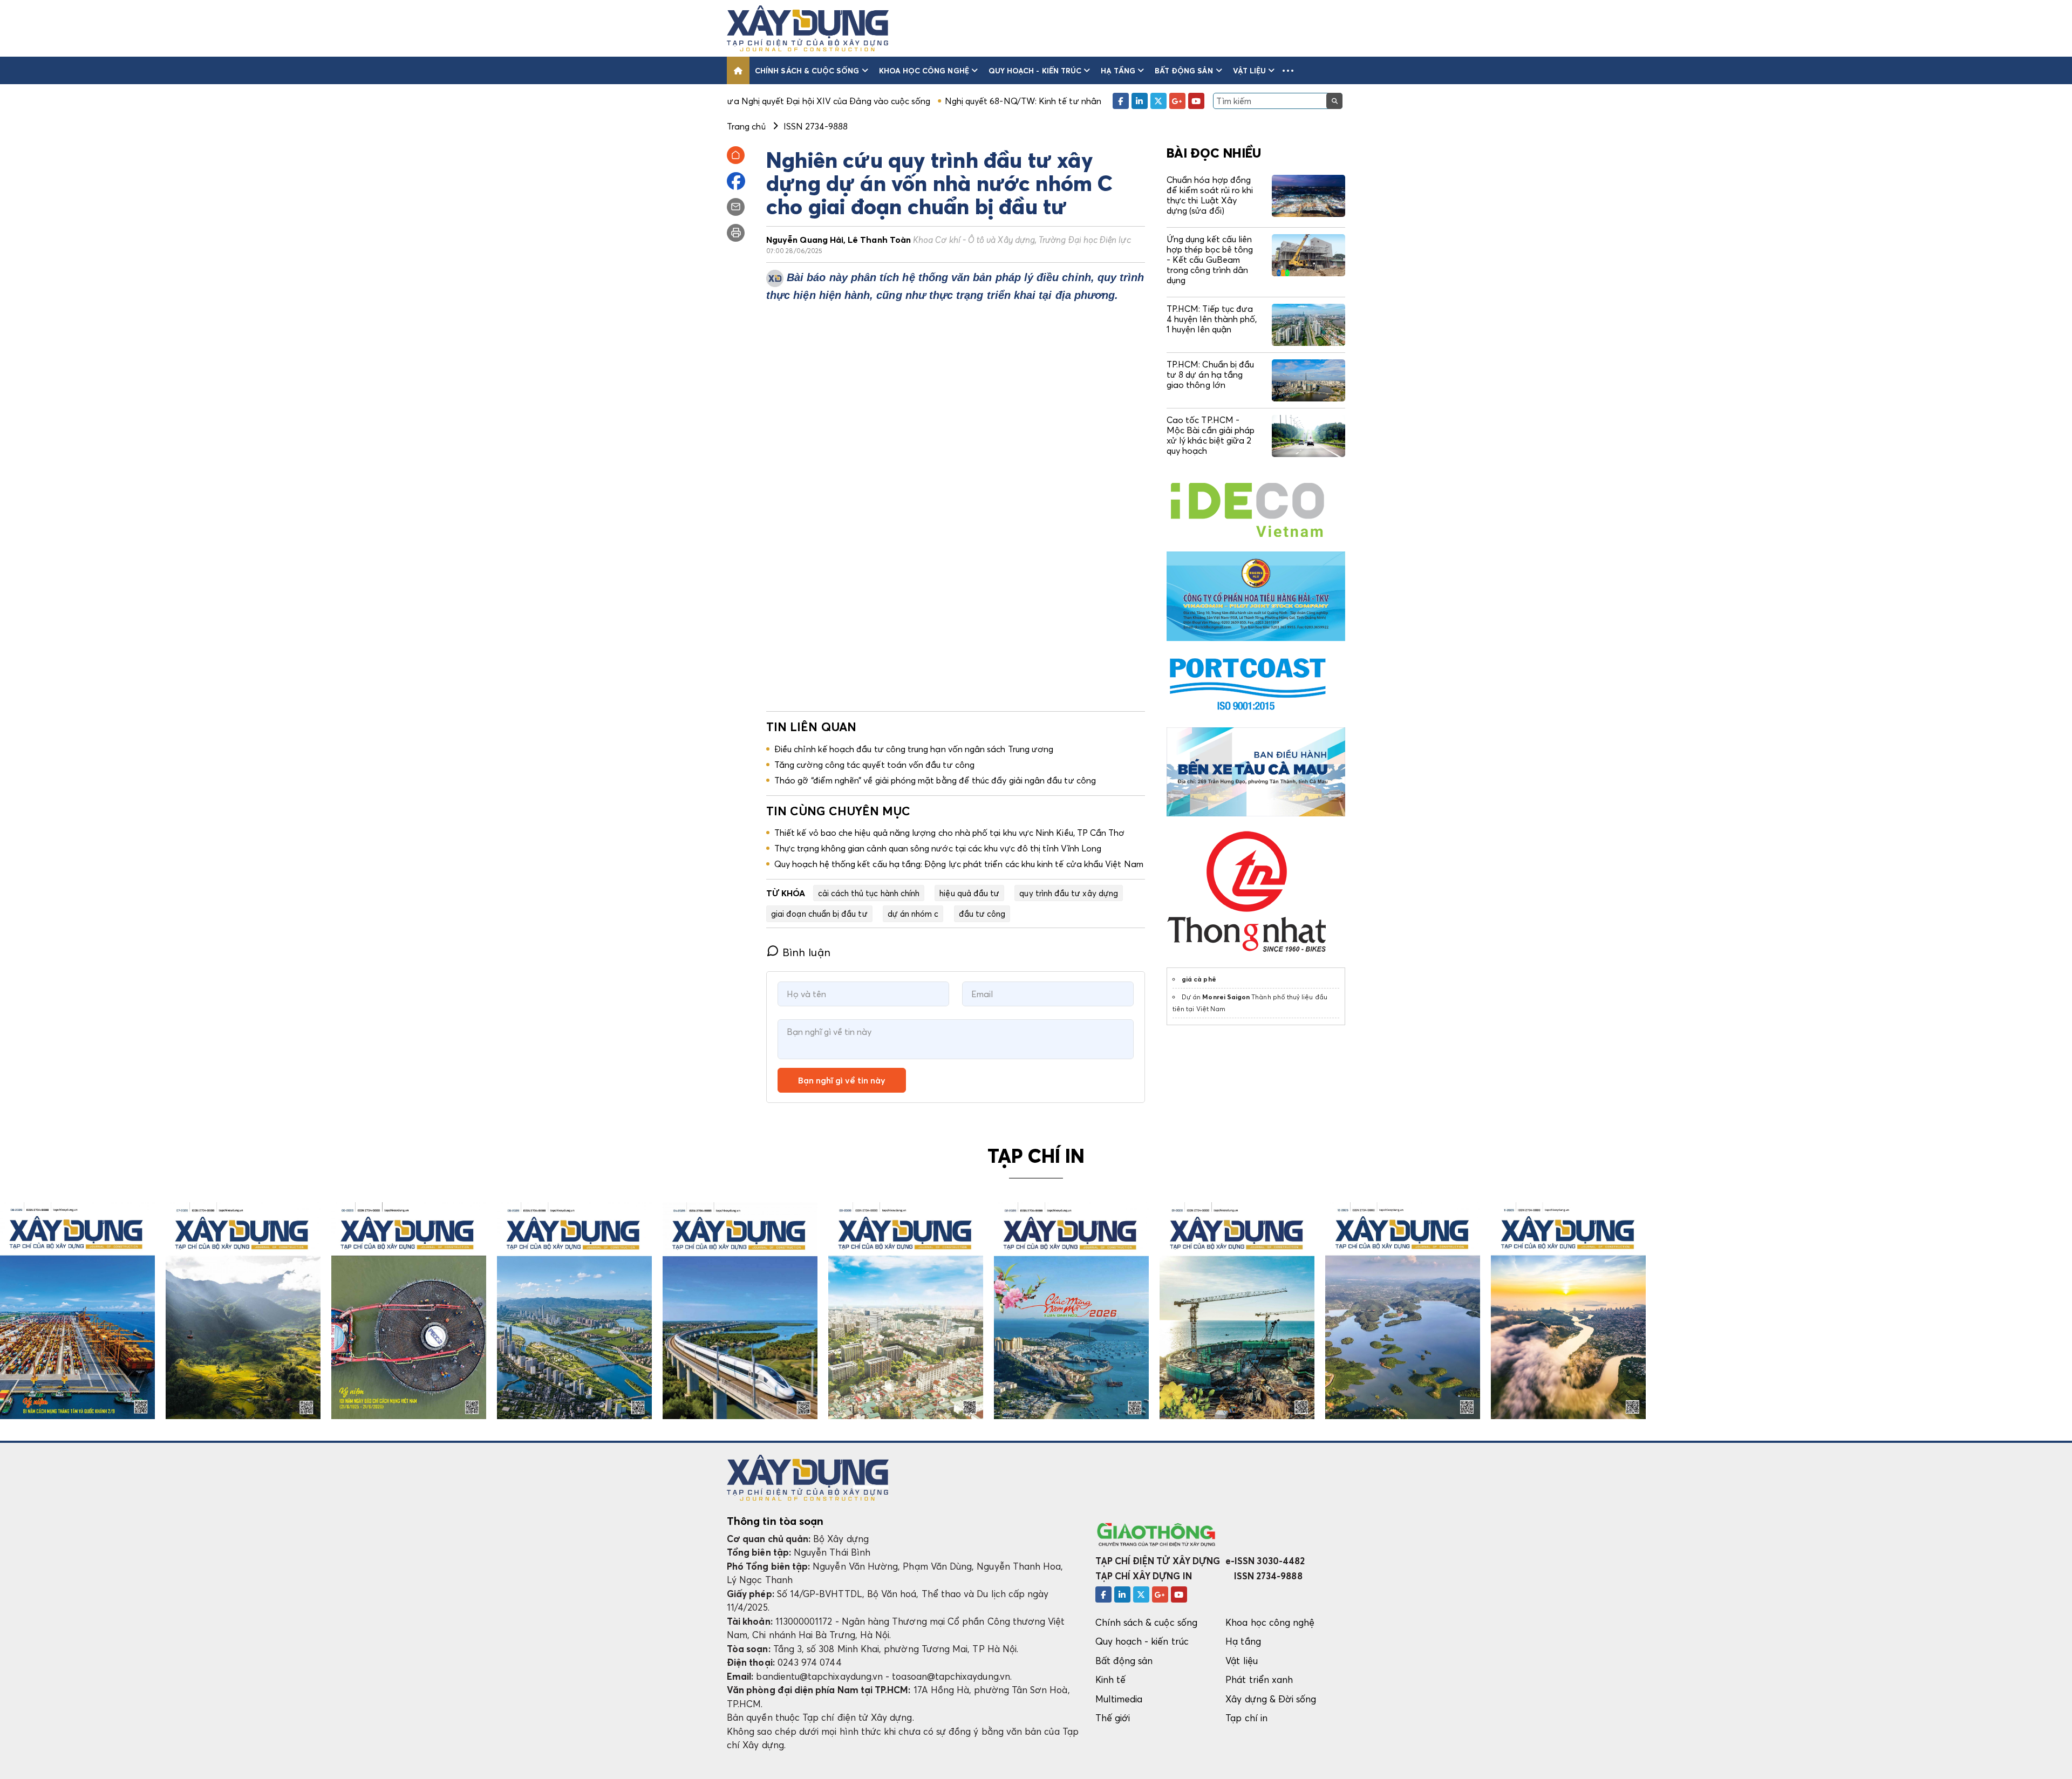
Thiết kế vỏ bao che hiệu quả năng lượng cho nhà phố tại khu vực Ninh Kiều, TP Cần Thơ (949, 833)
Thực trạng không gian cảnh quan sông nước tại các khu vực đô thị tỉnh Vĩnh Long (938, 848)
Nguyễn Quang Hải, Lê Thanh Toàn (949, 240)
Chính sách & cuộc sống (807, 70)
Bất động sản (1184, 70)
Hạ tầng (1118, 70)
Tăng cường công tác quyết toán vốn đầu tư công (874, 765)
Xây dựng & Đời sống (1271, 1699)
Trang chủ (746, 126)
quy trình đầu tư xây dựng (1069, 893)
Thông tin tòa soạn (775, 1521)
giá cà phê (1199, 979)
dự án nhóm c (913, 914)
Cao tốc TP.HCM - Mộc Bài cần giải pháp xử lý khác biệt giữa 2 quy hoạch (1211, 435)
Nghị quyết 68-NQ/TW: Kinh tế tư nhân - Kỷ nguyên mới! (940, 101)
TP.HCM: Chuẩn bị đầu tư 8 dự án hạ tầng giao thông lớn (1210, 374)
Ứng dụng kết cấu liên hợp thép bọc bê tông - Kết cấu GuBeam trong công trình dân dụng (1210, 260)
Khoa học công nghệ (924, 70)
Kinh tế (1110, 1679)
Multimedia (1119, 1699)
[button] (1288, 70)
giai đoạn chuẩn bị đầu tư (819, 914)
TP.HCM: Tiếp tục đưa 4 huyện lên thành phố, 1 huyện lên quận (1212, 319)
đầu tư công (982, 914)
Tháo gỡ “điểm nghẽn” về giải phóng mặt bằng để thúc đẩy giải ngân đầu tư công (935, 780)
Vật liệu (1250, 70)
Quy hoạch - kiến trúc (1035, 70)
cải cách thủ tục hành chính (869, 893)
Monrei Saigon (1226, 997)
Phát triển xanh (1259, 1679)
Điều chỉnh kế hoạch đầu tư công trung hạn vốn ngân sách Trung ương (914, 749)
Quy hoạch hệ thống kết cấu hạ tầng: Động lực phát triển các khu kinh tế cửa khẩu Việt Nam (959, 864)
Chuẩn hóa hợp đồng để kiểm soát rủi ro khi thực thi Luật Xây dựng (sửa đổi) (1210, 195)
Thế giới (1113, 1718)
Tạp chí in (1246, 1718)
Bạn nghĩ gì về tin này (842, 1080)
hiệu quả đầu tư (969, 893)
